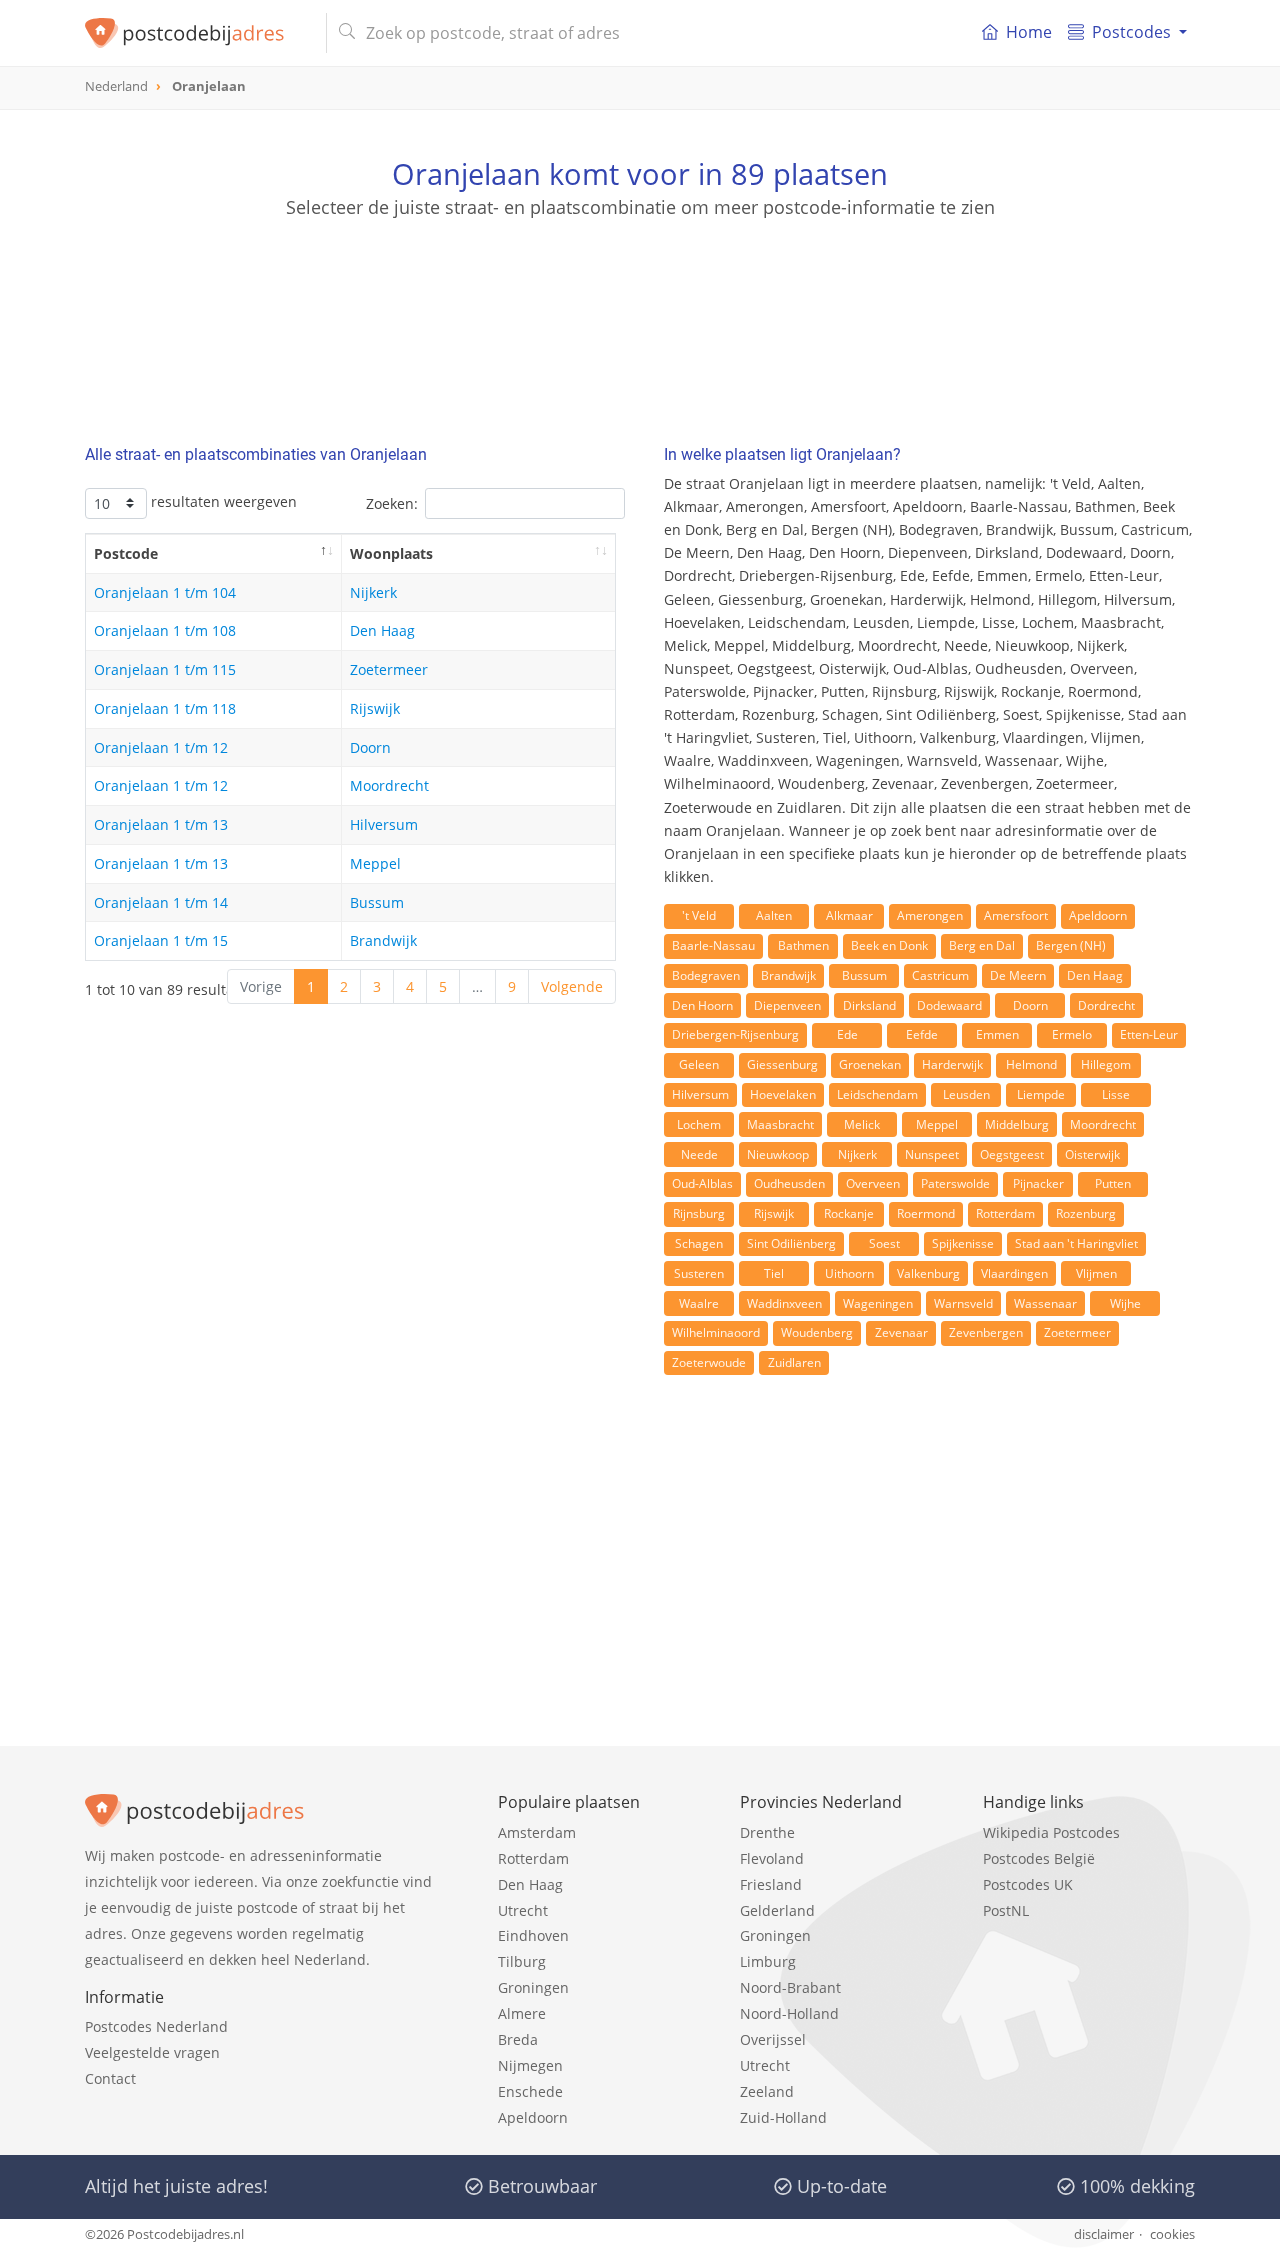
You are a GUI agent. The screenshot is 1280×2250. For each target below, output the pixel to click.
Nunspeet (932, 1154)
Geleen (699, 1064)
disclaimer (1104, 2234)
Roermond (926, 1213)
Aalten (774, 915)
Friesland (771, 1884)
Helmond (1031, 1064)
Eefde (922, 1034)
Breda (518, 2039)
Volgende (572, 986)
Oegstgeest (1012, 1154)
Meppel (375, 863)
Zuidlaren (794, 1362)
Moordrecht (389, 785)
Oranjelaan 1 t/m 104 (165, 592)
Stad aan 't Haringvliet (1076, 1243)
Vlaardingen (1014, 1273)
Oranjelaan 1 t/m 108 (165, 630)
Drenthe (767, 1832)
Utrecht (523, 1910)
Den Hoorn (702, 1005)
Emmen (997, 1034)
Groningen (533, 1987)
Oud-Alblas (702, 1183)
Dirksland (869, 1005)
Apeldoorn (1098, 915)
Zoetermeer (389, 669)
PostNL (1006, 1910)
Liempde (1041, 1094)
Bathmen (803, 945)
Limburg (768, 1961)
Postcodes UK (1028, 1884)
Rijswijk (375, 708)
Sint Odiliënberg (791, 1243)
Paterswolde (955, 1183)
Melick (862, 1124)
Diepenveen (787, 1005)
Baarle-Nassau (713, 945)
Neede (699, 1154)
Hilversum (384, 824)
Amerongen (930, 915)
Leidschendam (877, 1094)
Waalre (699, 1303)
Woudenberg (817, 1332)
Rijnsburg (699, 1213)
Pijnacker (1038, 1183)
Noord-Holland (789, 2013)
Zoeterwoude (709, 1362)
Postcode (126, 553)
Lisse (1116, 1094)
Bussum (377, 902)
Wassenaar (1045, 1303)
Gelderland (777, 1910)
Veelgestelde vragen (152, 2052)
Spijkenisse (963, 1243)
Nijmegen (530, 2065)
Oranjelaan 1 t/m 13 (161, 824)
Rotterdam (1005, 1213)
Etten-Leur (1149, 1034)
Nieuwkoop (778, 1154)
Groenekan (870, 1064)
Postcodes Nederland (156, 2026)
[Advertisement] (640, 310)
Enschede (530, 2091)
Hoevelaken (783, 1094)
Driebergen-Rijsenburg (735, 1034)
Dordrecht (1106, 1005)
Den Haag (382, 630)
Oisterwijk (1092, 1154)
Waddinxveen (784, 1303)
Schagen (699, 1243)
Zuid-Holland (783, 2117)
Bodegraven (706, 975)
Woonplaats (391, 553)
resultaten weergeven (222, 501)
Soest (884, 1243)
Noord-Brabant (790, 1987)
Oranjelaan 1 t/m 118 (165, 708)
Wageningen (878, 1303)
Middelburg (1017, 1124)
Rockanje (849, 1213)
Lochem (699, 1124)
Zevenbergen (986, 1332)
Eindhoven (533, 1935)
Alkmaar (849, 915)
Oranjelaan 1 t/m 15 (161, 940)
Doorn (370, 747)
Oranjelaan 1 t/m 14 (161, 902)
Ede (847, 1034)
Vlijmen (1096, 1273)
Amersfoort (1016, 915)
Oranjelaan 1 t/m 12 (161, 747)
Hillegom (1106, 1064)
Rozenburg (1086, 1213)
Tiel (774, 1273)
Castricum (940, 975)
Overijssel (773, 2039)
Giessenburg (782, 1064)
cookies (1172, 2234)
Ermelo (1072, 1034)
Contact (110, 2078)
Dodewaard (949, 1005)
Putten (1113, 1183)
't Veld (699, 915)
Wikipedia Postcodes (1051, 1832)
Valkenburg (928, 1273)
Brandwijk (383, 940)
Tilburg (522, 1961)
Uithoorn (849, 1273)
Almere (522, 2013)
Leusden (966, 1094)
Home (1029, 32)
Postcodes (1131, 32)
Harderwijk (952, 1064)
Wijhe (1125, 1303)
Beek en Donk (889, 945)
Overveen (873, 1183)
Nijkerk (373, 592)
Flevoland (772, 1858)
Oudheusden (789, 1183)
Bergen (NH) (1071, 945)
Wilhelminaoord (716, 1332)
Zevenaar (901, 1332)
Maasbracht (780, 1124)
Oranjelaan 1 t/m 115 (165, 669)
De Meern (1018, 975)
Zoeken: (392, 503)
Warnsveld (963, 1303)
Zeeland (767, 2091)
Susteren (699, 1273)
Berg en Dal (982, 945)
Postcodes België (1039, 1858)
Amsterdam (537, 1832)
